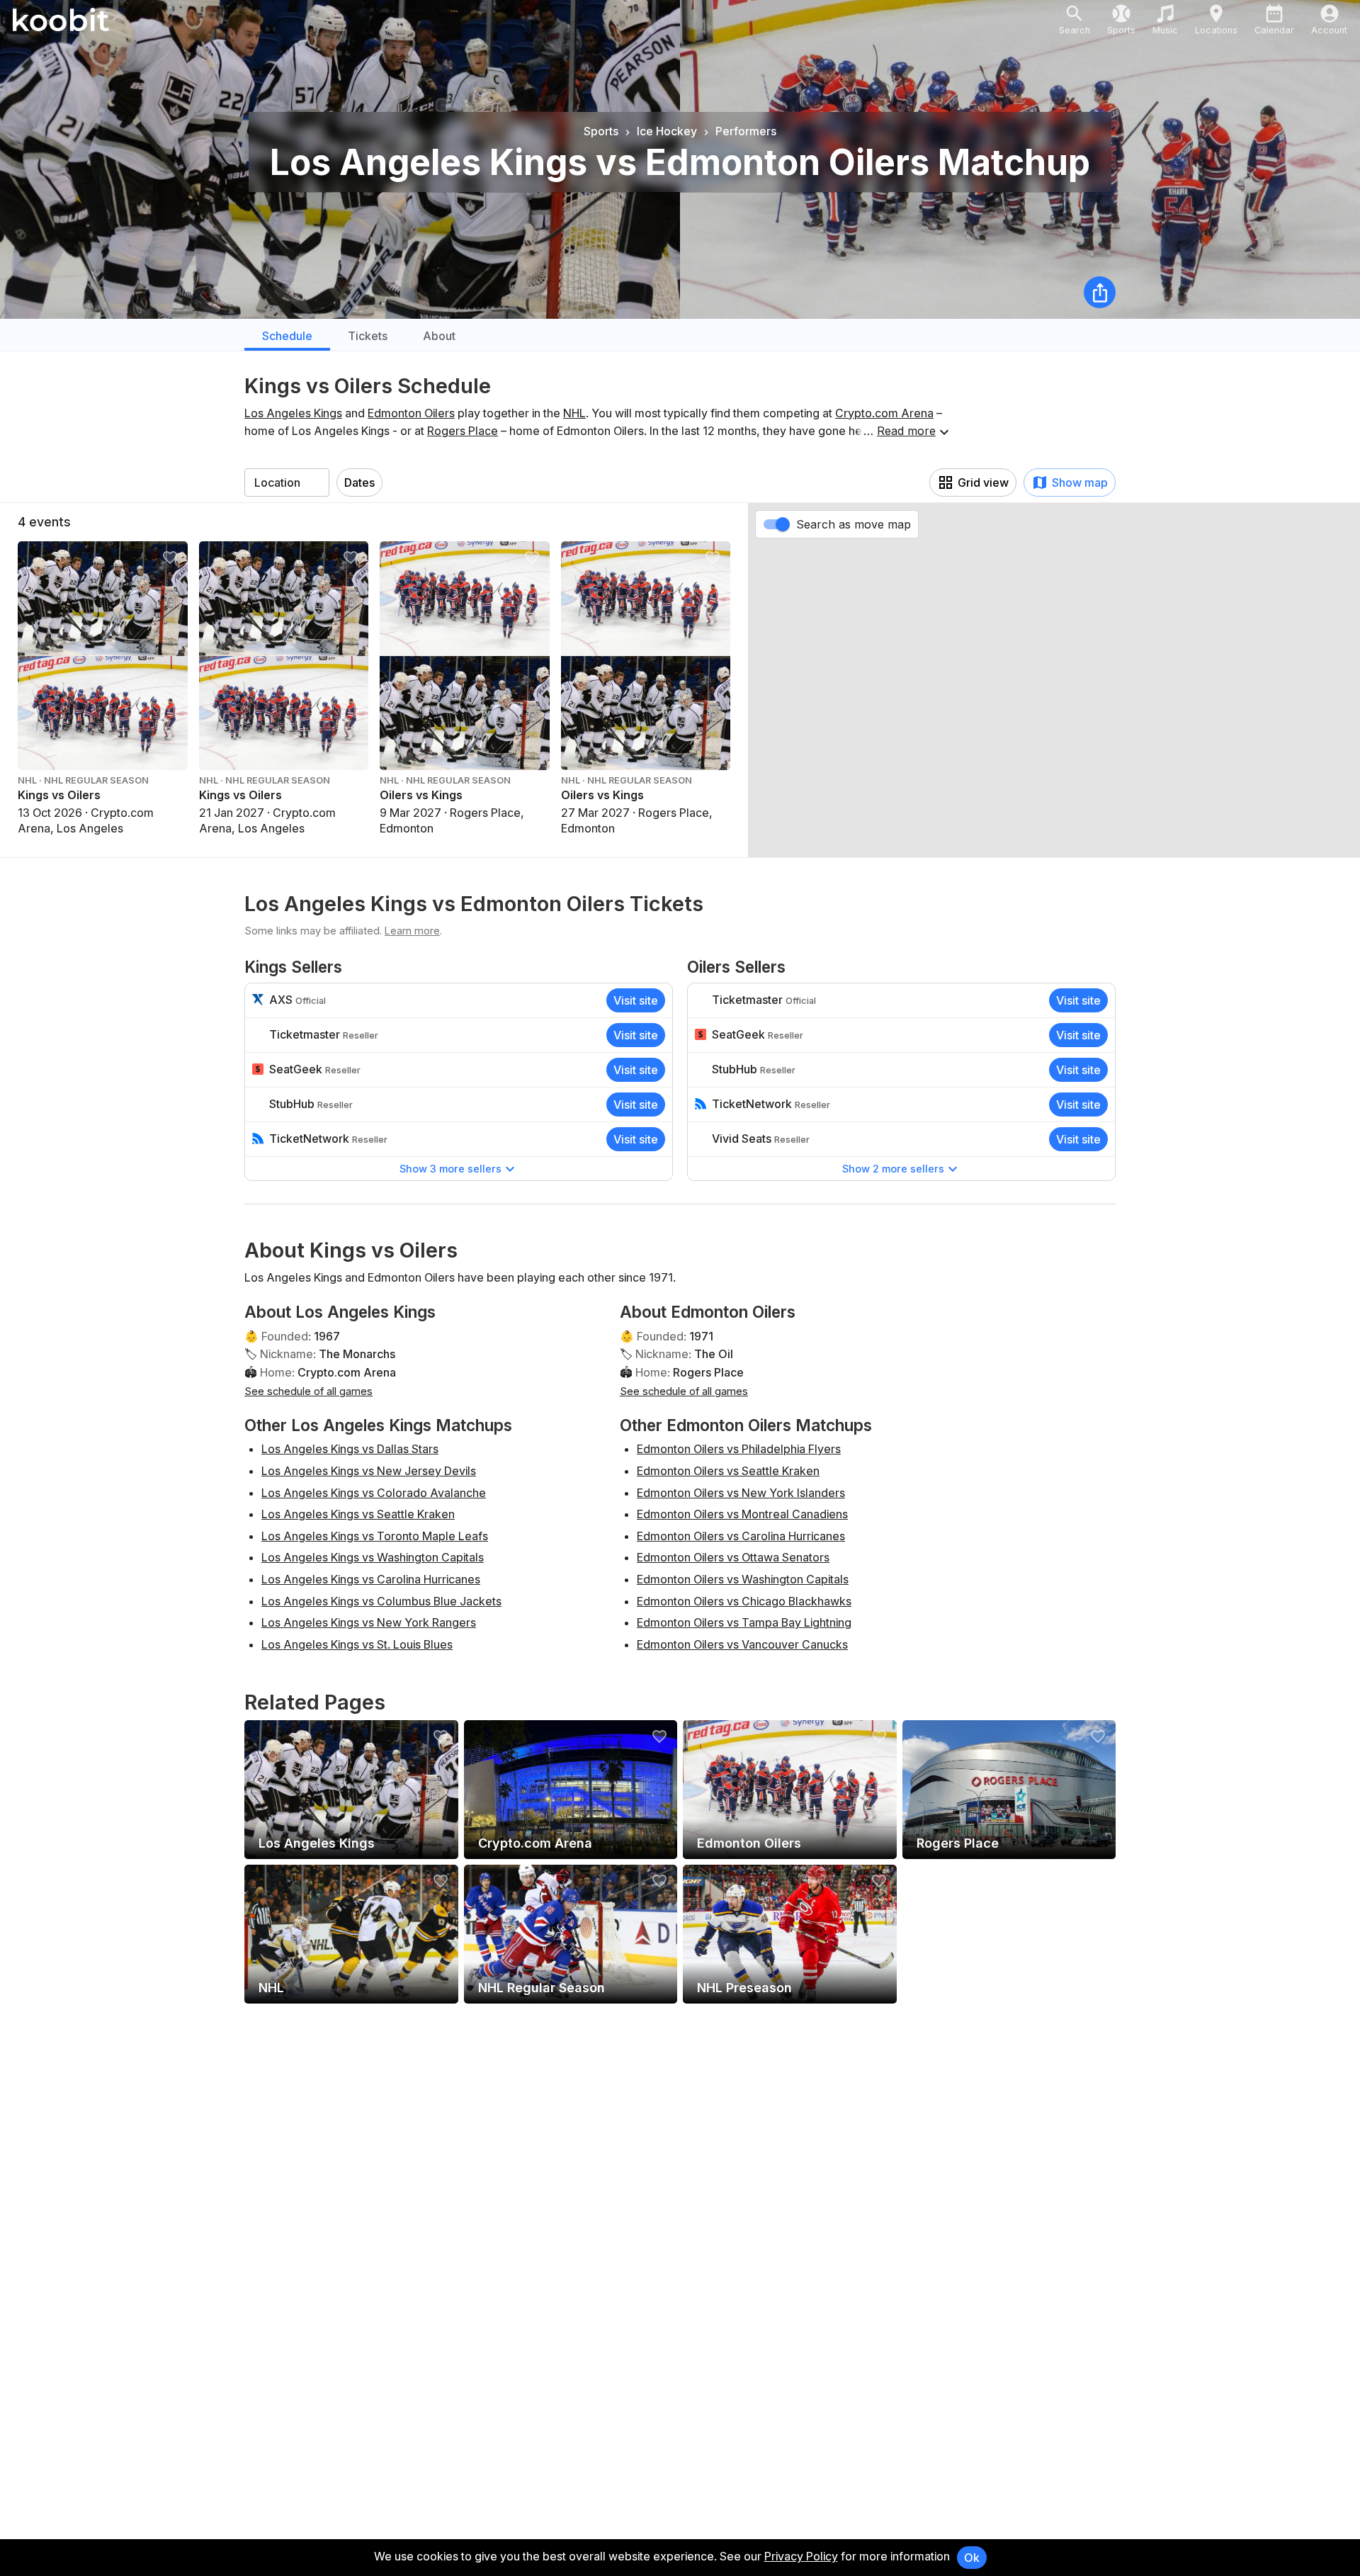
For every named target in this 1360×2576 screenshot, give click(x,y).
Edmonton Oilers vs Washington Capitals (743, 1579)
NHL (574, 413)
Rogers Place (463, 431)
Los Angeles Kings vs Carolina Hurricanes (371, 1579)
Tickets (368, 336)
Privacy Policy (801, 2556)
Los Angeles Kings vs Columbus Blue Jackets (381, 1601)
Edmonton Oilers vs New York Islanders (741, 1493)
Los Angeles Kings (293, 413)
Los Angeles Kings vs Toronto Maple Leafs (375, 1536)
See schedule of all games (308, 1391)
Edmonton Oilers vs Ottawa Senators (733, 1557)
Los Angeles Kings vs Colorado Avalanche (374, 1493)
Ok (972, 2558)
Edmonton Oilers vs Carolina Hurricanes (741, 1536)
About (439, 336)
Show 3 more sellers (450, 1169)
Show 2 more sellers (893, 1169)
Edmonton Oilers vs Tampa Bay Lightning (744, 1622)
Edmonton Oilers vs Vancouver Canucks (742, 1644)
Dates (359, 482)
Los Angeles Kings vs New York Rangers (369, 1622)
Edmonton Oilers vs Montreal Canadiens (742, 1514)
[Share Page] (1100, 292)
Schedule (287, 336)
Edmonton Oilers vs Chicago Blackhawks (744, 1601)
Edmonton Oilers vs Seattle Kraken (728, 1471)
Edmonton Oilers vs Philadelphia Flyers (739, 1449)
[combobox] (287, 482)
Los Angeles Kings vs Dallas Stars (350, 1449)
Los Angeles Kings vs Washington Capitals (373, 1557)
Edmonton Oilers (411, 413)
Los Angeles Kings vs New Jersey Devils (369, 1471)
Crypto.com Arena (884, 413)
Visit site (636, 1000)
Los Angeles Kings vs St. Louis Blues (357, 1644)
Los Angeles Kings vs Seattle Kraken (358, 1514)
